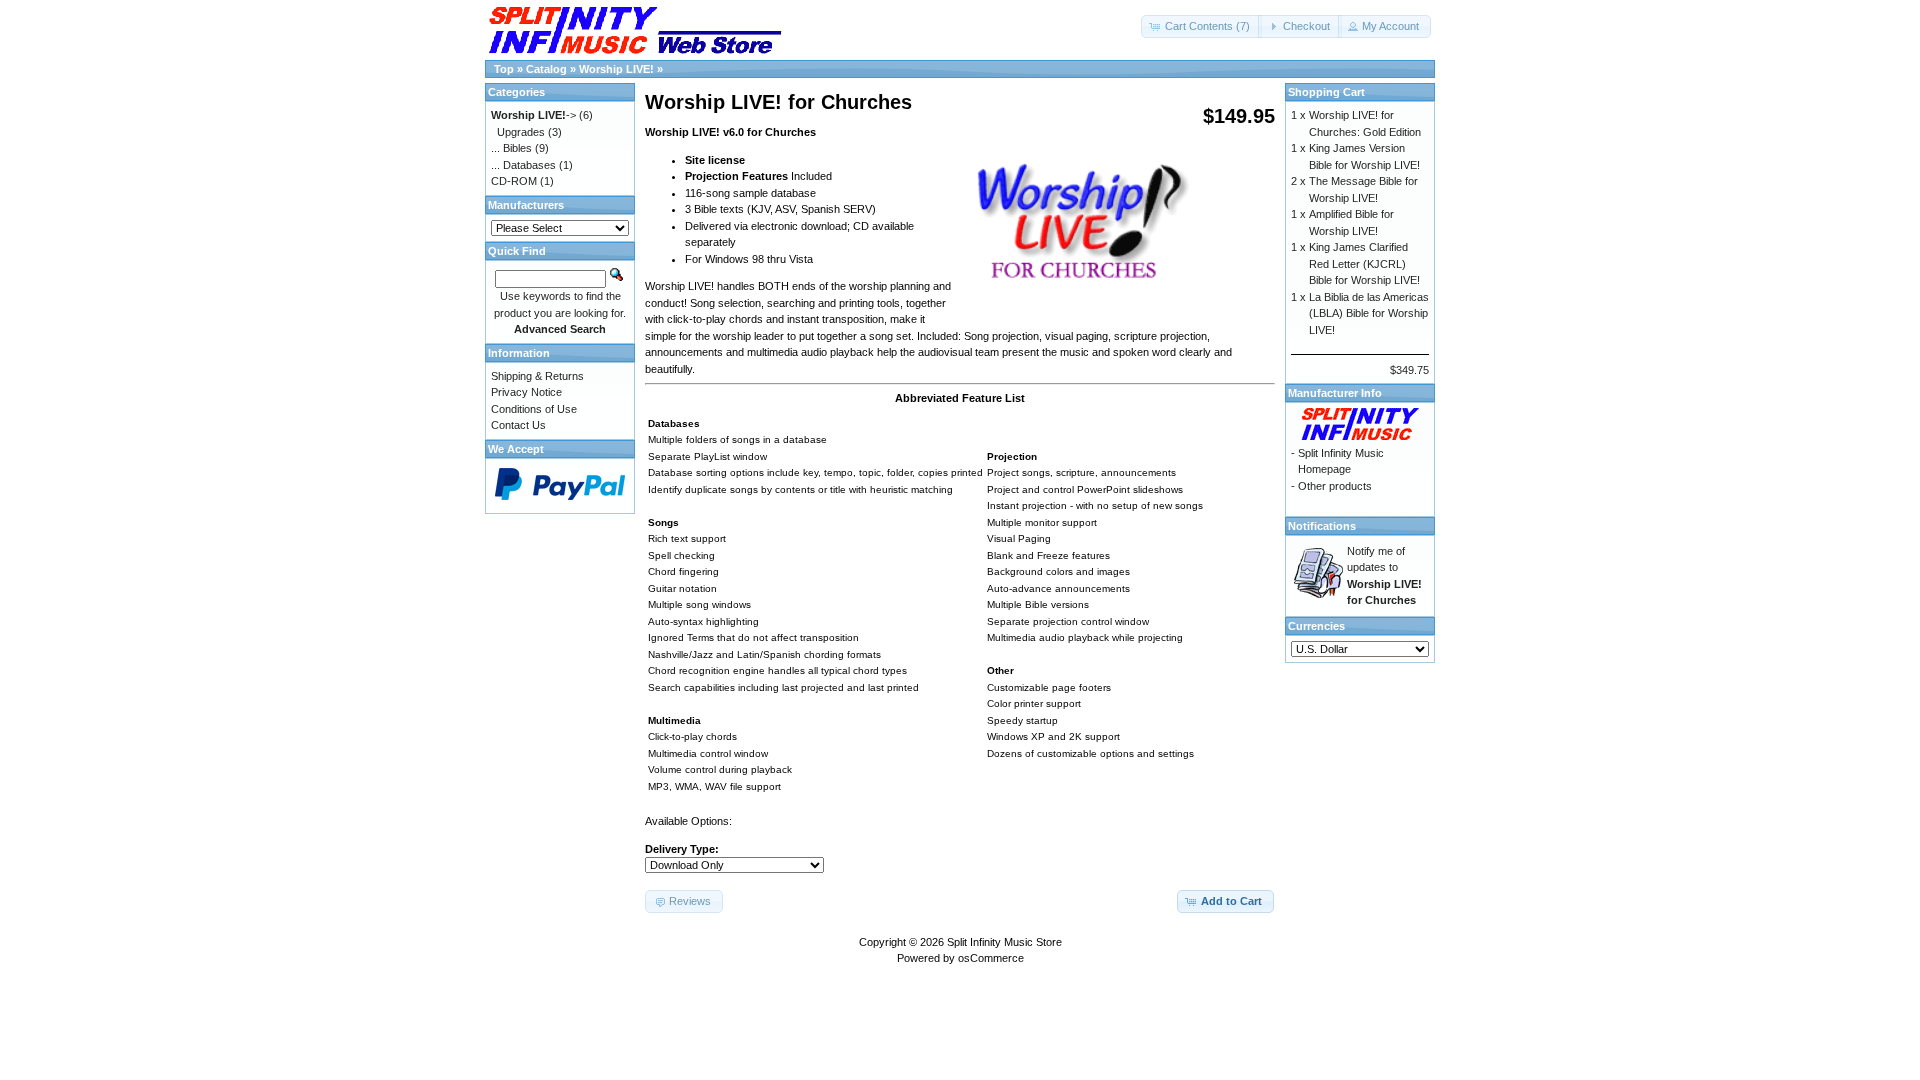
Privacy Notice (526, 392)
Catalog (546, 69)
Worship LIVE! (616, 69)
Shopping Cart (1326, 92)
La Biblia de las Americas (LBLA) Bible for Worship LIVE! (1369, 313)
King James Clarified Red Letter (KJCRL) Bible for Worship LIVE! (1364, 263)
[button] (1201, 26)
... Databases (523, 165)
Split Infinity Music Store (1004, 942)
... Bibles (511, 148)
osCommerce (991, 958)
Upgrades (521, 132)
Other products (1335, 486)
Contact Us (518, 425)
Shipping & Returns (537, 376)
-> (533, 115)
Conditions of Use (534, 409)
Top (504, 69)
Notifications (1322, 526)
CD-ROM (514, 181)
